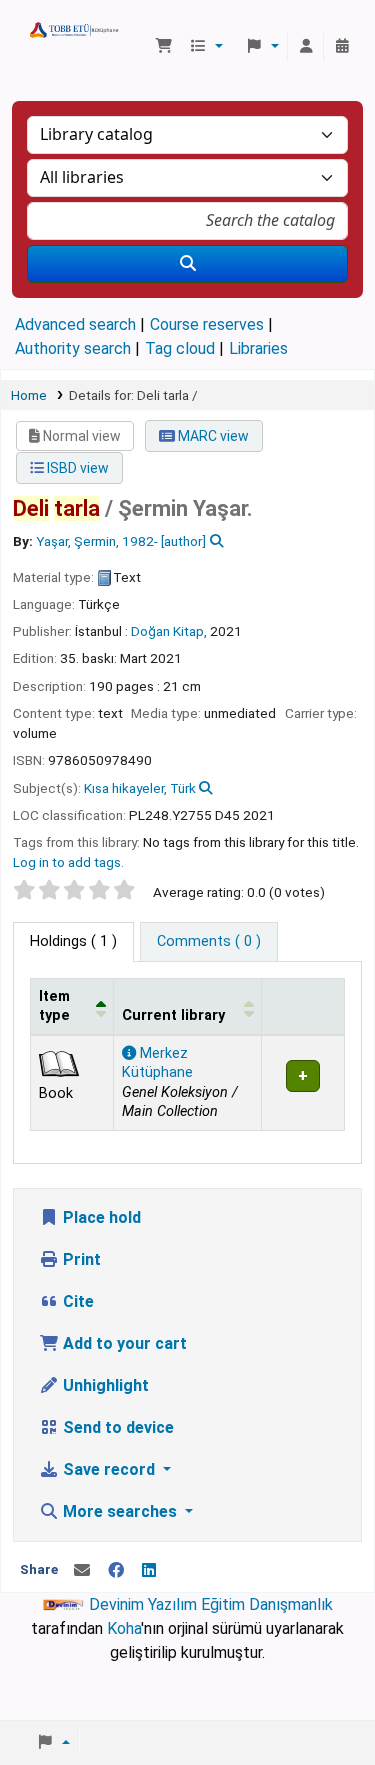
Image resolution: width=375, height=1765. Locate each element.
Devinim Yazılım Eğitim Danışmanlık (211, 1604)
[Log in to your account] (306, 47)
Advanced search (75, 324)
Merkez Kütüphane (157, 1063)
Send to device (116, 1427)
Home (29, 395)
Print (80, 1259)
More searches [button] (120, 1511)
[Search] (187, 264)
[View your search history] (342, 47)
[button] (164, 47)
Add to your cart (123, 1343)
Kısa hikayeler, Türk (140, 788)
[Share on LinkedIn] (149, 1571)
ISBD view (76, 468)
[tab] (209, 942)
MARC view (212, 436)
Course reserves (207, 324)
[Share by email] (82, 1571)
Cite (76, 1301)
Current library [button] (173, 1015)
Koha (124, 1628)
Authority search (73, 348)
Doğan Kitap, (169, 631)
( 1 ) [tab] (73, 941)
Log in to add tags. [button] (68, 862)
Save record (109, 1469)
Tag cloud (180, 348)
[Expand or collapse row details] (302, 1082)
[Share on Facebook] (116, 1571)
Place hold (100, 1217)
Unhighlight (104, 1385)
